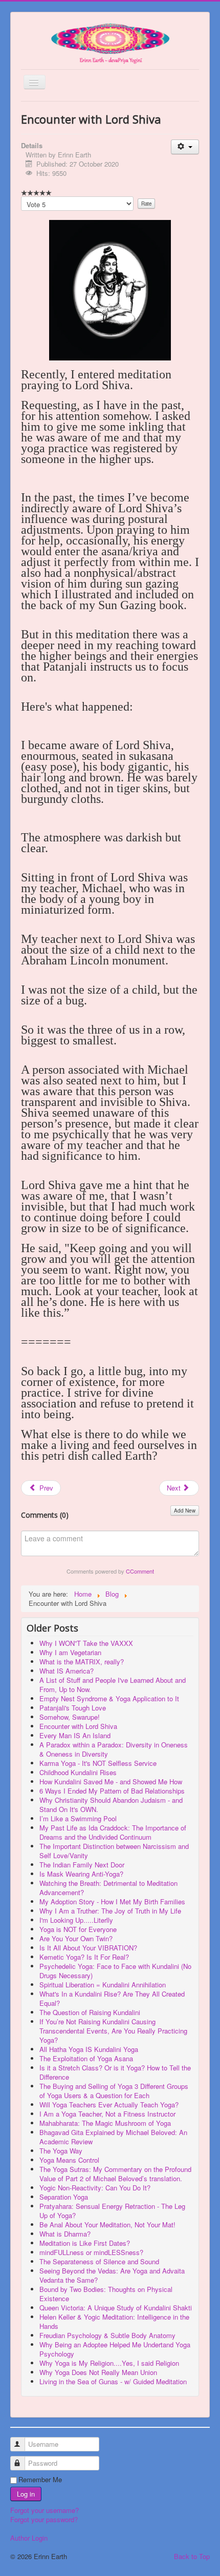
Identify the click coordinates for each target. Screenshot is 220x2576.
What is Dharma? (65, 2234)
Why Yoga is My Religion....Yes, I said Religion (109, 2363)
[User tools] (185, 147)
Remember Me (40, 2480)
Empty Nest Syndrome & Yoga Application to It (109, 1698)
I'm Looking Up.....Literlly (76, 1920)
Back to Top (192, 2556)
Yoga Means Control (69, 2160)
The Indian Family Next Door (82, 1865)
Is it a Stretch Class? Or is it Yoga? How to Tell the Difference (115, 2072)
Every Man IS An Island (75, 1735)
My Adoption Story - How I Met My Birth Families (112, 1901)
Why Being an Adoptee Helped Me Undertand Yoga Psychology (115, 2349)
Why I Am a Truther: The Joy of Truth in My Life (110, 1911)
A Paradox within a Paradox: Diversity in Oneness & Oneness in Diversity (114, 1749)
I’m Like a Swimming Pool (78, 1818)
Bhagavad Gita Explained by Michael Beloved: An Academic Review (113, 2137)
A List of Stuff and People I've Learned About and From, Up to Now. (113, 1685)
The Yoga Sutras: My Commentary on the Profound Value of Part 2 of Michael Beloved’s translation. (115, 2174)
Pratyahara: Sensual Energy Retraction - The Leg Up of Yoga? (112, 2211)
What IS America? (67, 1671)
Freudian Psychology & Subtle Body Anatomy (107, 2335)
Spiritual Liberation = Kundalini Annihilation (103, 1985)
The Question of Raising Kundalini (90, 2012)
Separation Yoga (64, 2197)
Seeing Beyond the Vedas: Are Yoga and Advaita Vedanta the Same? (112, 2275)
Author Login (29, 2538)
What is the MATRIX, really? (82, 1662)
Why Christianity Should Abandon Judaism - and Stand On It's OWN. (111, 1805)
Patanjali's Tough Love (73, 1708)
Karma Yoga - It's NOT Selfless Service (98, 1763)
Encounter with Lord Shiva (78, 1726)
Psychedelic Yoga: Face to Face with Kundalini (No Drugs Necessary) (115, 1971)
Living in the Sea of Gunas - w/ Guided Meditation (113, 2381)
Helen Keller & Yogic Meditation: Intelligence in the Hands (114, 2321)
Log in (26, 2494)
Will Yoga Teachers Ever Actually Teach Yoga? (109, 2105)
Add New (185, 1511)
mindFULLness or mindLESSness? (91, 2252)
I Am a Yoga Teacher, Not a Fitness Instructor (107, 2114)
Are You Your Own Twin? (76, 1938)
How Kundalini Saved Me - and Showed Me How (111, 1782)
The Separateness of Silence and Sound (99, 2261)
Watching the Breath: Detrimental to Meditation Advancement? (108, 1888)
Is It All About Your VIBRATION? (88, 1948)
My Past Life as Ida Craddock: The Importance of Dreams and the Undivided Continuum (113, 1832)
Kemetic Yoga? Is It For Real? (84, 1957)
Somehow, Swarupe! (70, 1717)
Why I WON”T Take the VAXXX (86, 1643)
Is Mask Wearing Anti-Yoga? (81, 1874)
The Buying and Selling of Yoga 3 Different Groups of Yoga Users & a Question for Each (114, 2091)
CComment (140, 1571)
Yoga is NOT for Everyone (78, 1929)
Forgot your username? (45, 2510)
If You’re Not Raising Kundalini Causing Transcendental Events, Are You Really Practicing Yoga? (113, 2031)
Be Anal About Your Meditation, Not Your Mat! (107, 2225)
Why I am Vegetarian (70, 1652)
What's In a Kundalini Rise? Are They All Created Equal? (112, 1998)
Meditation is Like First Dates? (85, 2243)
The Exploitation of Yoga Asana (86, 2058)
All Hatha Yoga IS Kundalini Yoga (89, 2049)
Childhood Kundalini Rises (78, 1772)
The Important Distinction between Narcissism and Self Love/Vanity (114, 1851)
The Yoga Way (61, 2151)
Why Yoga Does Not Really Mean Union (98, 2372)
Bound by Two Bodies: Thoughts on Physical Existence (106, 2294)
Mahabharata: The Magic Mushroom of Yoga (105, 2123)
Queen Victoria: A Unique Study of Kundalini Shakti (116, 2308)
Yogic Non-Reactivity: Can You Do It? (95, 2188)
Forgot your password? (44, 2519)
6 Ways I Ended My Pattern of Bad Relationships (112, 1791)
